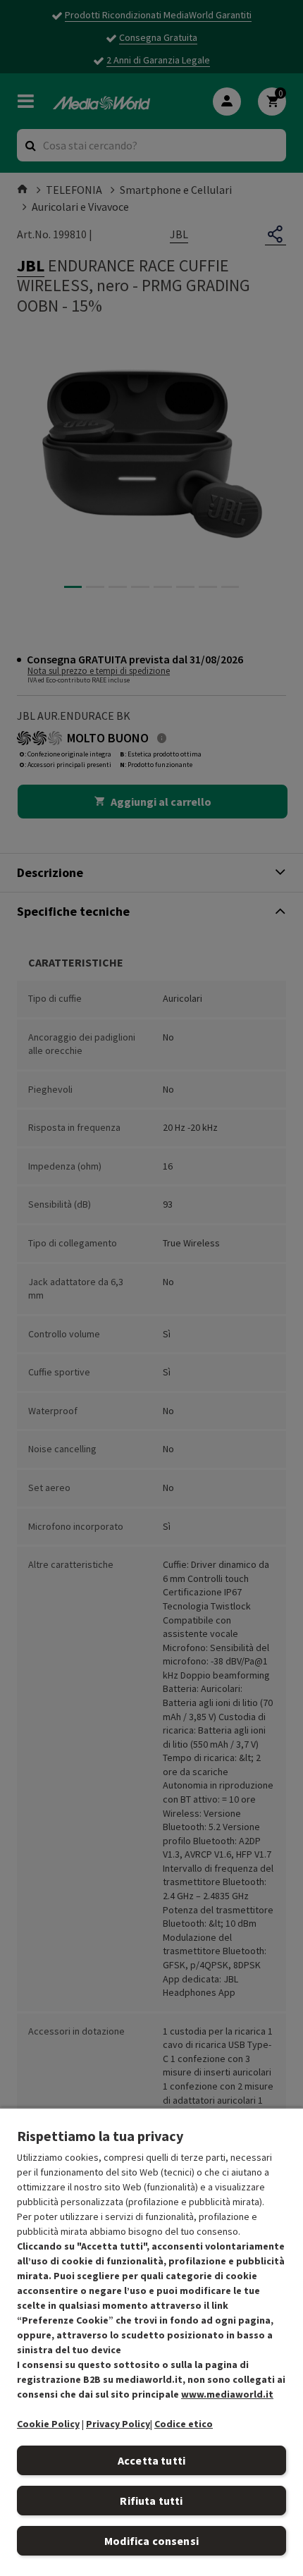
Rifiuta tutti (151, 2501)
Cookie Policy (48, 2424)
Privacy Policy (118, 2424)
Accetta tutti (151, 2460)
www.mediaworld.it (227, 2394)
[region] (151, 2342)
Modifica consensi (151, 2541)
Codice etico (184, 2424)
